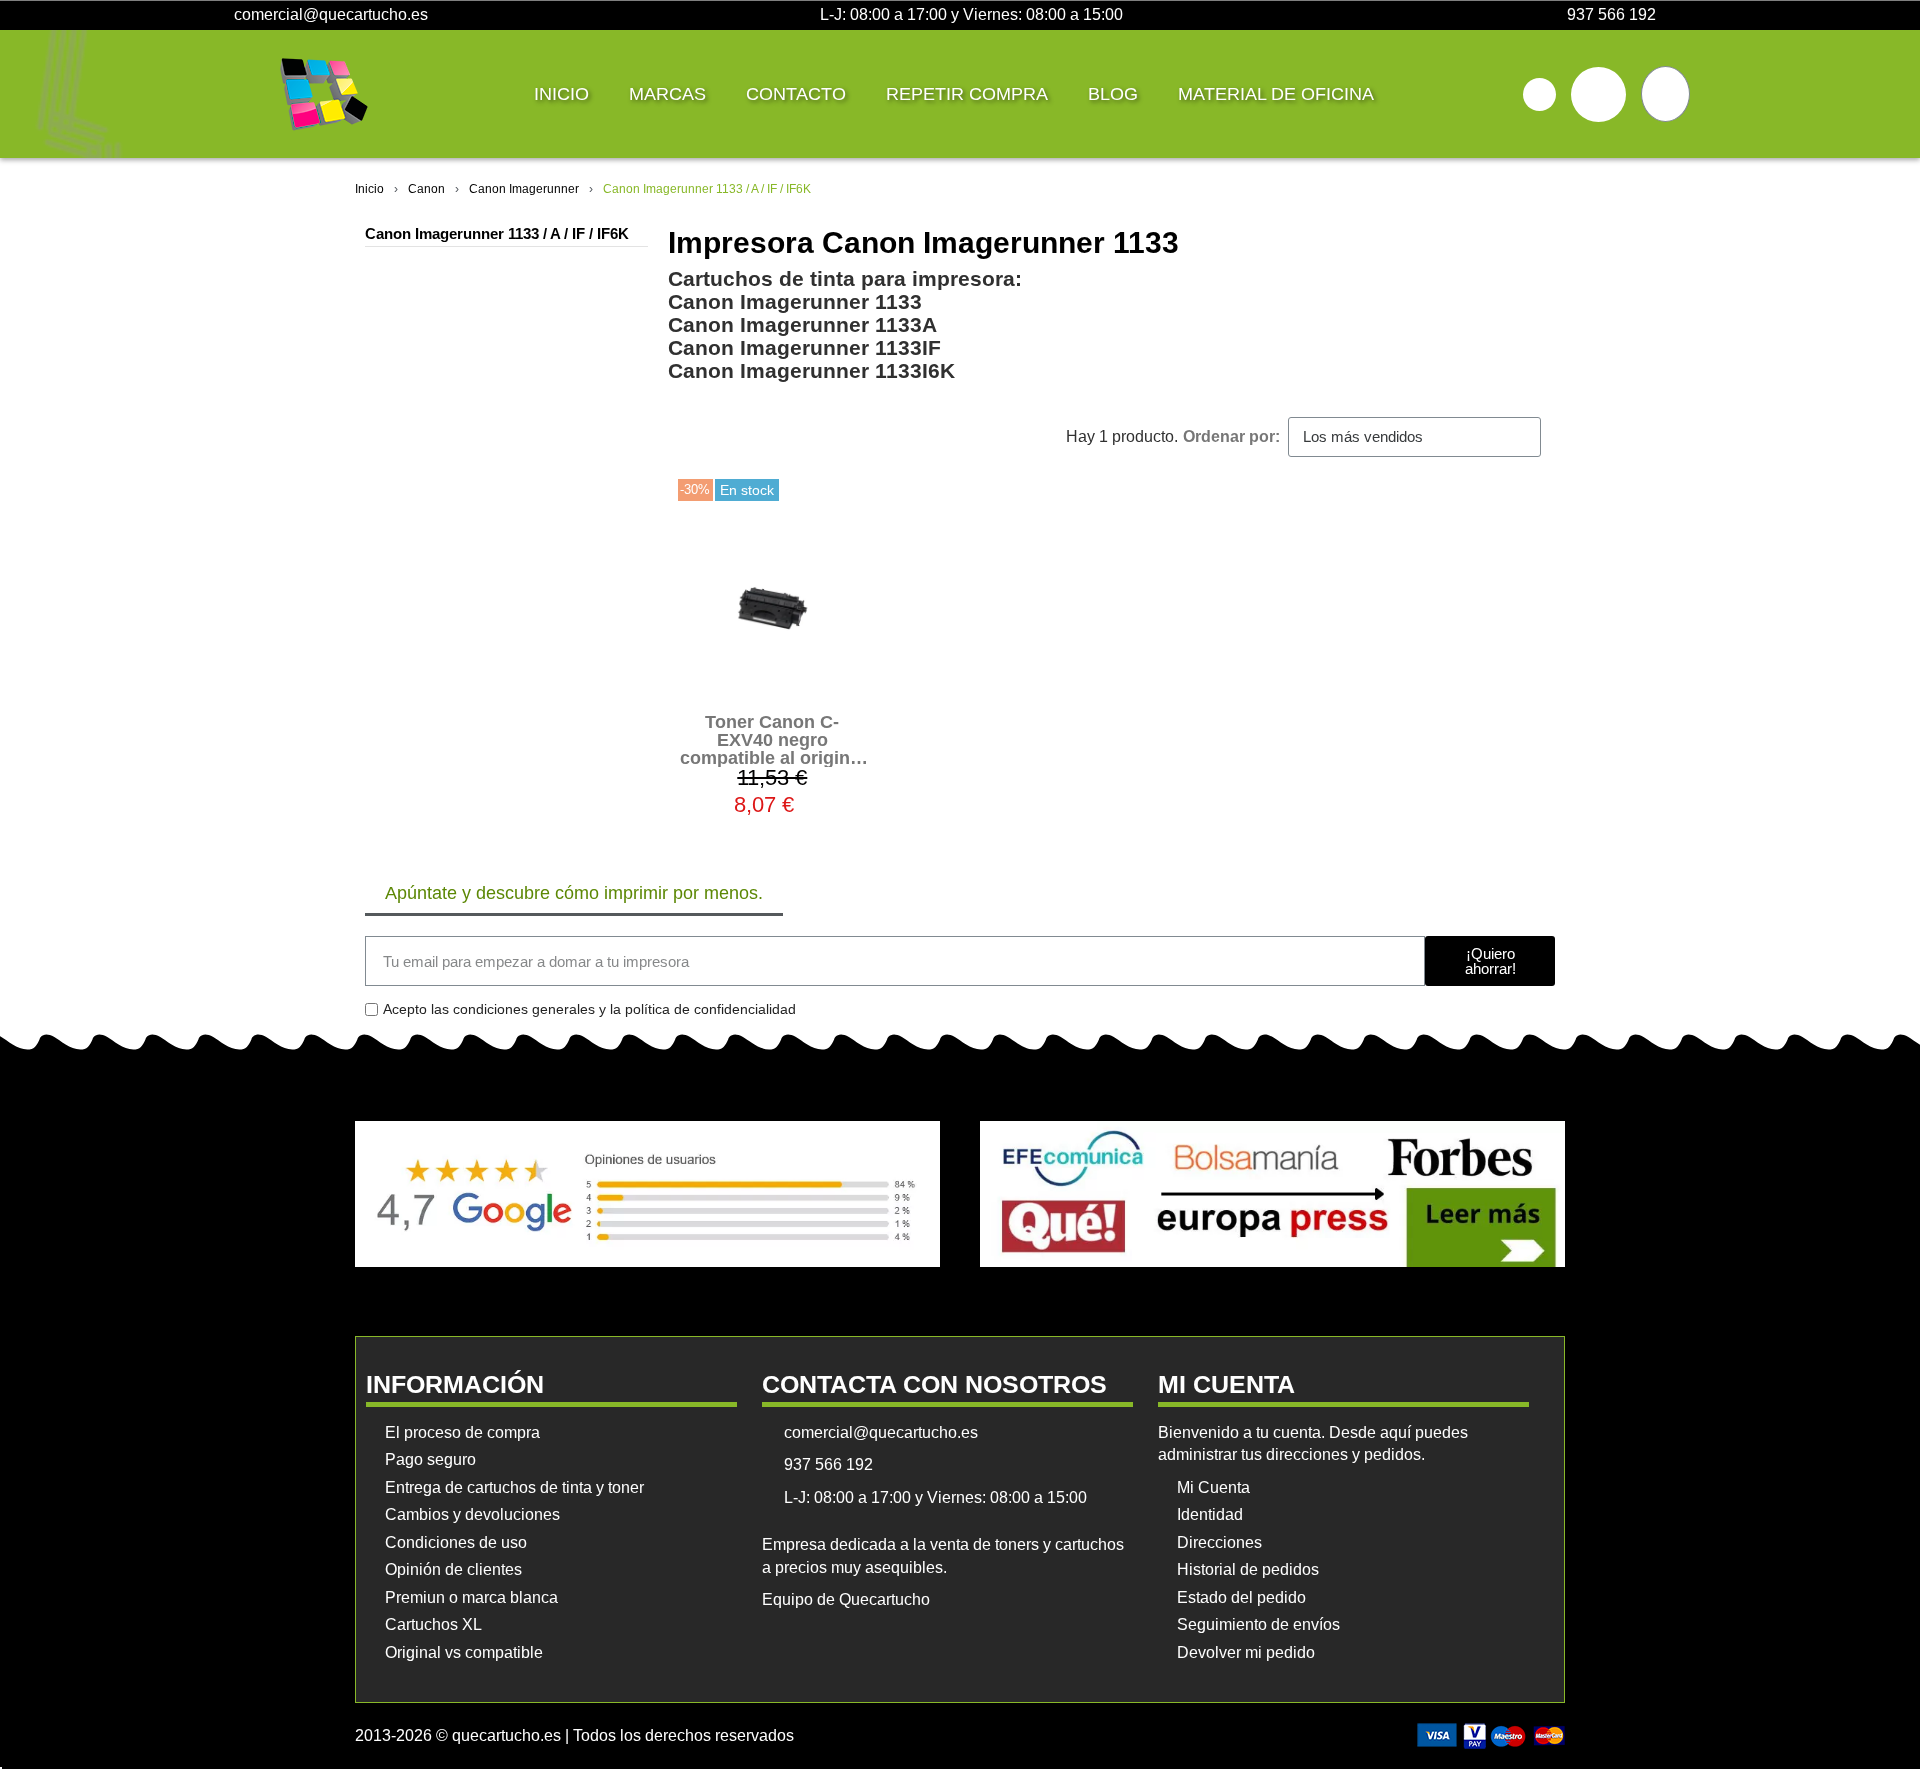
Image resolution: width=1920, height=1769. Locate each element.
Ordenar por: (1231, 436)
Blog (1113, 94)
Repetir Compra (967, 94)
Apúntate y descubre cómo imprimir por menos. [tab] (574, 893)
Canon (426, 189)
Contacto (796, 94)
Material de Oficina (1276, 94)
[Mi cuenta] (1598, 94)
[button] (1539, 94)
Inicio (561, 94)
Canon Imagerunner (524, 189)
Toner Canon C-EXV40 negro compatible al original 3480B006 (772, 749)
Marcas (667, 94)
